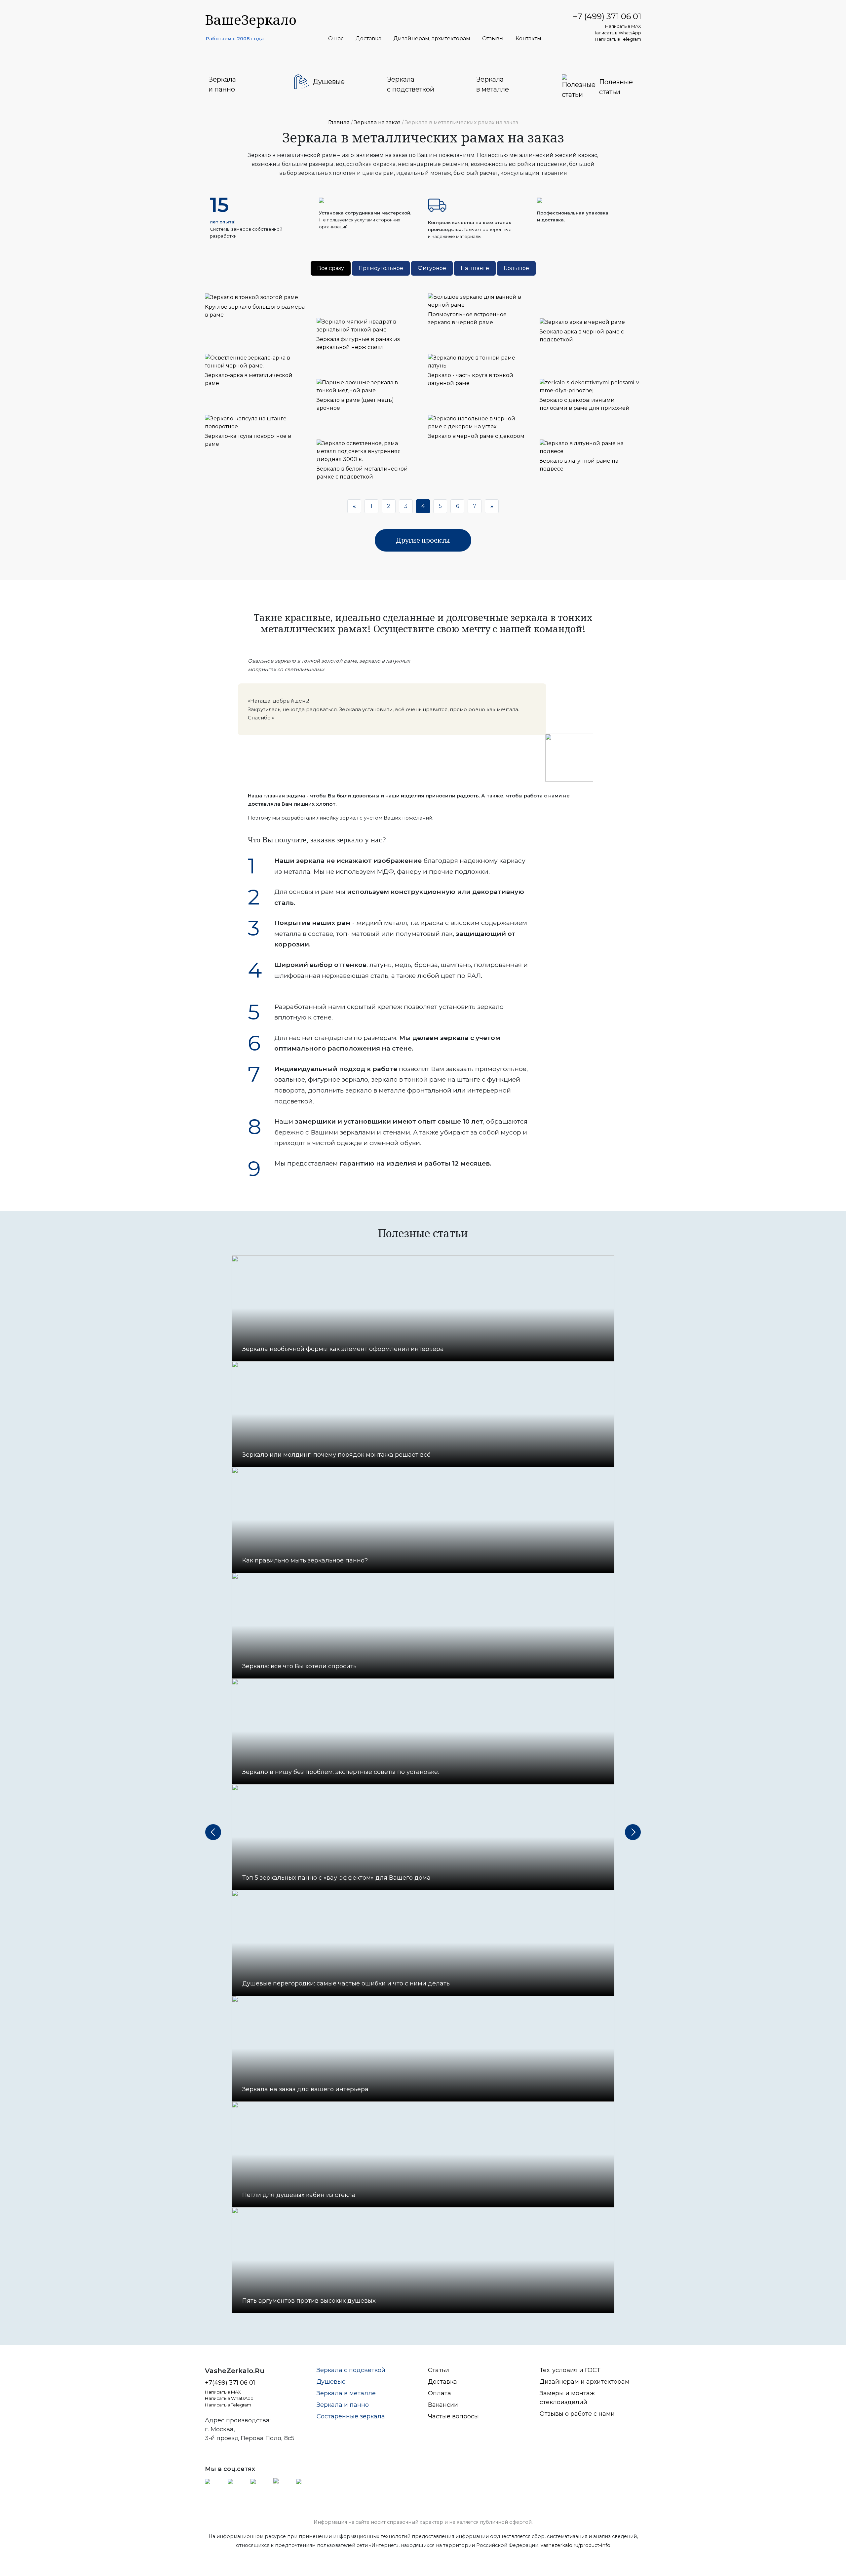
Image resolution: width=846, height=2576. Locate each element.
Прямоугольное (381, 268)
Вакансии (443, 2405)
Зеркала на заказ (377, 122)
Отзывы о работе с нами (577, 2414)
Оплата (440, 2393)
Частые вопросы (453, 2416)
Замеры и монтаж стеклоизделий (567, 2398)
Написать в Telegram (618, 39)
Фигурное (432, 268)
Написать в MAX (623, 26)
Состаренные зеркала (351, 2416)
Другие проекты (423, 540)
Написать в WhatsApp (617, 33)
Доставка (368, 39)
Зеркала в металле (346, 2393)
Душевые (331, 2382)
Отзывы (493, 39)
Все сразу (331, 268)
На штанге (475, 268)
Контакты (528, 39)
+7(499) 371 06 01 (230, 2383)
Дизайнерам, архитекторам (432, 39)
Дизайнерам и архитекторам (585, 2382)
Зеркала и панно (343, 2405)
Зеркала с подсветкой (351, 2370)
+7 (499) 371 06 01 (607, 16)
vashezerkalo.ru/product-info (576, 2545)
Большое (516, 268)
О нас (336, 39)
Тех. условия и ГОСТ (570, 2370)
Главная (339, 122)
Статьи (439, 2370)
